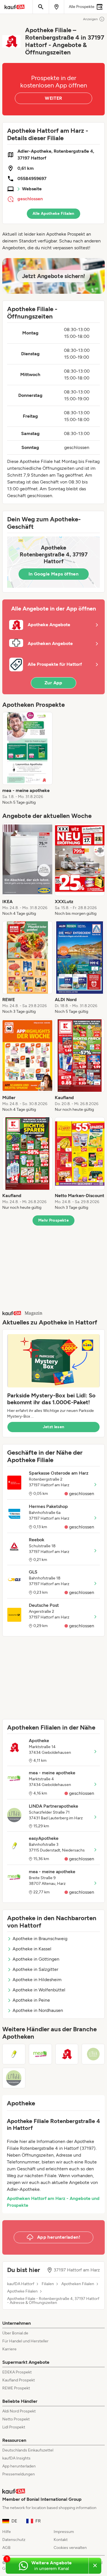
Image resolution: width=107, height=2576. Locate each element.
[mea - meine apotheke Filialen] (40, 2054)
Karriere (9, 2349)
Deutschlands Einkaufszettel (28, 2450)
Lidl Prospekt (14, 2427)
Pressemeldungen (19, 2474)
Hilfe (7, 2532)
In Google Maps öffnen (53, 574)
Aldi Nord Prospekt (19, 2411)
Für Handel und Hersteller (25, 2341)
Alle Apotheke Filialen (53, 214)
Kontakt (61, 2540)
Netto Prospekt (16, 2419)
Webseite (32, 189)
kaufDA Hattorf (21, 2284)
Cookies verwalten (70, 2548)
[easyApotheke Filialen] (14, 2054)
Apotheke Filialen (22, 2291)
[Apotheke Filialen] (67, 2054)
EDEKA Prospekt (17, 2372)
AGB (6, 2548)
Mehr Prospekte (53, 1220)
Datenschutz (14, 2540)
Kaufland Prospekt (19, 2380)
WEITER (53, 98)
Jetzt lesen (54, 1427)
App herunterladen (19, 2466)
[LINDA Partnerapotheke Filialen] (14, 2078)
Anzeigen (90, 19)
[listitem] (27, 759)
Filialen (48, 2284)
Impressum (64, 2532)
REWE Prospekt (16, 2388)
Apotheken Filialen (78, 2284)
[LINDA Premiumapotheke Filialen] (93, 2054)
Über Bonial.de (15, 2333)
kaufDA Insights (16, 2458)
